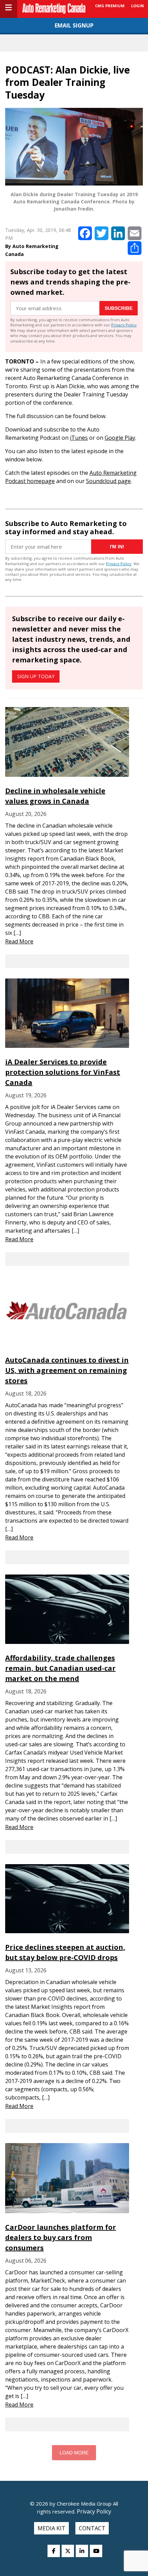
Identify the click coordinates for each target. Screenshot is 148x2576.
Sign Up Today (36, 676)
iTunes (79, 438)
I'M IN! (117, 547)
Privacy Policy (124, 325)
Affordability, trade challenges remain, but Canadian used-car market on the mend (60, 1668)
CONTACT (92, 2528)
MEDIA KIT (51, 2528)
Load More (74, 2453)
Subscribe (119, 308)
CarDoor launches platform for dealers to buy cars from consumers (61, 2237)
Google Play (120, 438)
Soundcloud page (108, 481)
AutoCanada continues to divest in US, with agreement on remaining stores (67, 1370)
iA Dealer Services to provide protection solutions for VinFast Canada (63, 1072)
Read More (19, 941)
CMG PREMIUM (110, 6)
